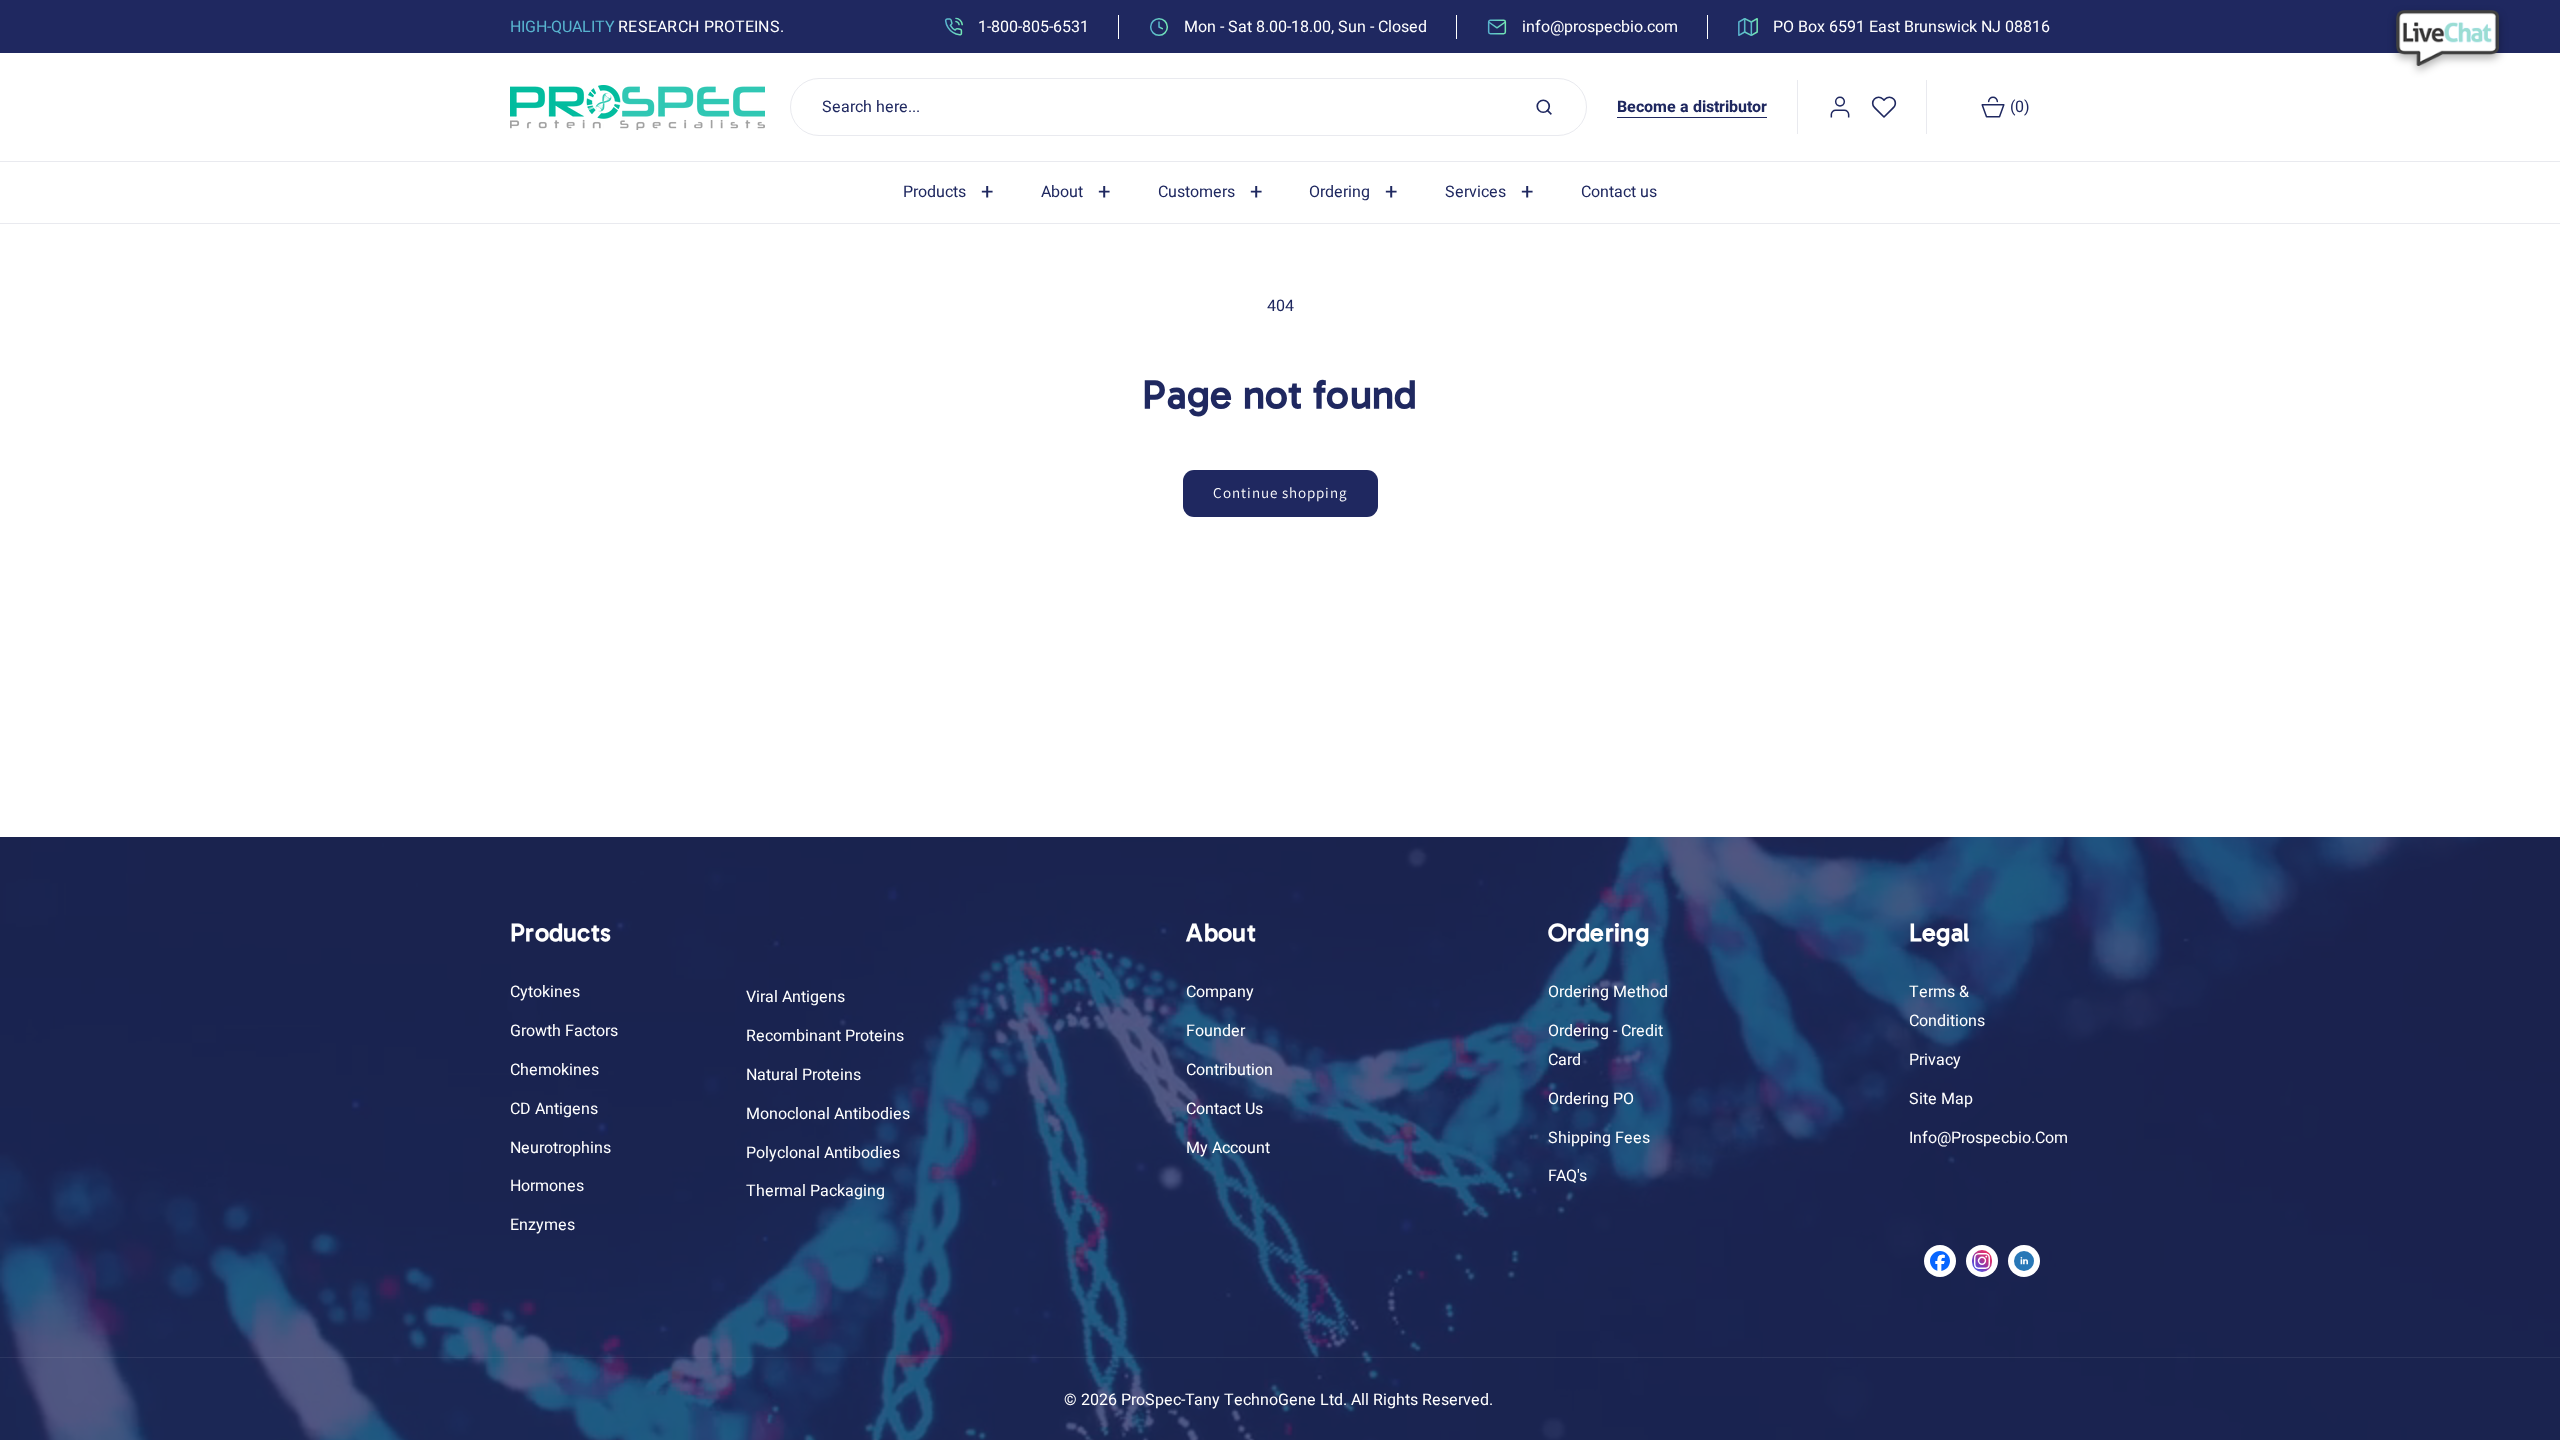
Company (1220, 992)
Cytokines (545, 992)
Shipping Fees (1599, 1138)
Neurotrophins (560, 1148)
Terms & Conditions (1947, 1006)
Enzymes (542, 1225)
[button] (952, 192)
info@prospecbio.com (1988, 1138)
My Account (1228, 1148)
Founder (1215, 1031)
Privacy (1935, 1060)
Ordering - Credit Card (1605, 1045)
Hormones (547, 1186)
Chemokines (554, 1070)
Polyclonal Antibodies (823, 1153)
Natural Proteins (803, 1075)
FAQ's (1567, 1176)
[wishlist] (1884, 107)
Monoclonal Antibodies (828, 1114)
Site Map (1941, 1099)
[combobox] (1189, 107)
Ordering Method (1608, 992)
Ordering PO (1591, 1099)
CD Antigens (554, 1109)
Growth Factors (564, 1031)
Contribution (1229, 1070)
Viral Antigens (795, 997)
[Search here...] (1544, 107)
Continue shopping (1280, 492)
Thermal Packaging (815, 1191)
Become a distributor (1692, 107)
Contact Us (1224, 1109)
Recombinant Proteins (825, 1036)
